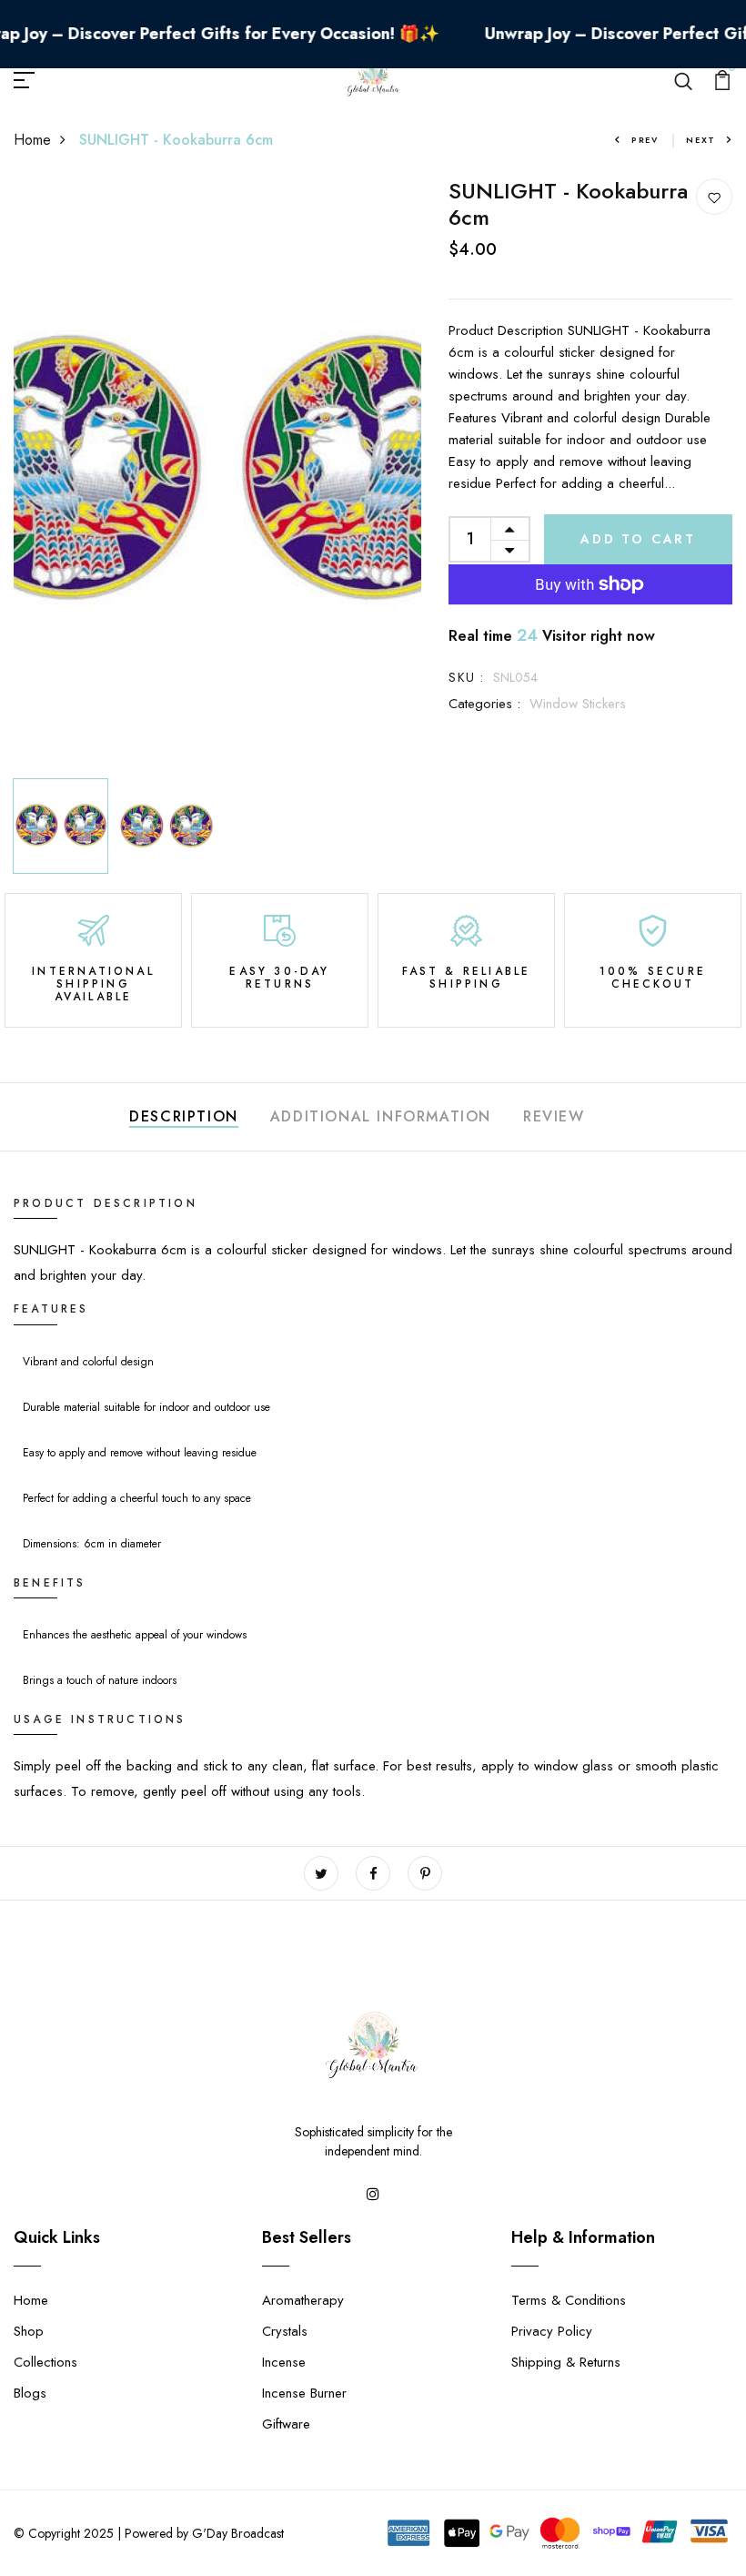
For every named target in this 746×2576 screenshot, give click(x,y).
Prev (645, 140)
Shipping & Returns (566, 2362)
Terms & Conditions (569, 2300)
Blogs (30, 2393)
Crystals (285, 2331)
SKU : (466, 677)
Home (32, 140)
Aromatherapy (303, 2300)
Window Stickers (578, 704)
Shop (29, 2331)
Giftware (286, 2424)
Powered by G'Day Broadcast (204, 2533)
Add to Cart (638, 539)
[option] (218, 474)
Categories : (484, 704)
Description (184, 1116)
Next (701, 140)
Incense (284, 2362)
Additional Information (381, 1116)
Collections (45, 2362)
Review (554, 1116)
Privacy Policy (552, 2331)
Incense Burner (304, 2393)
